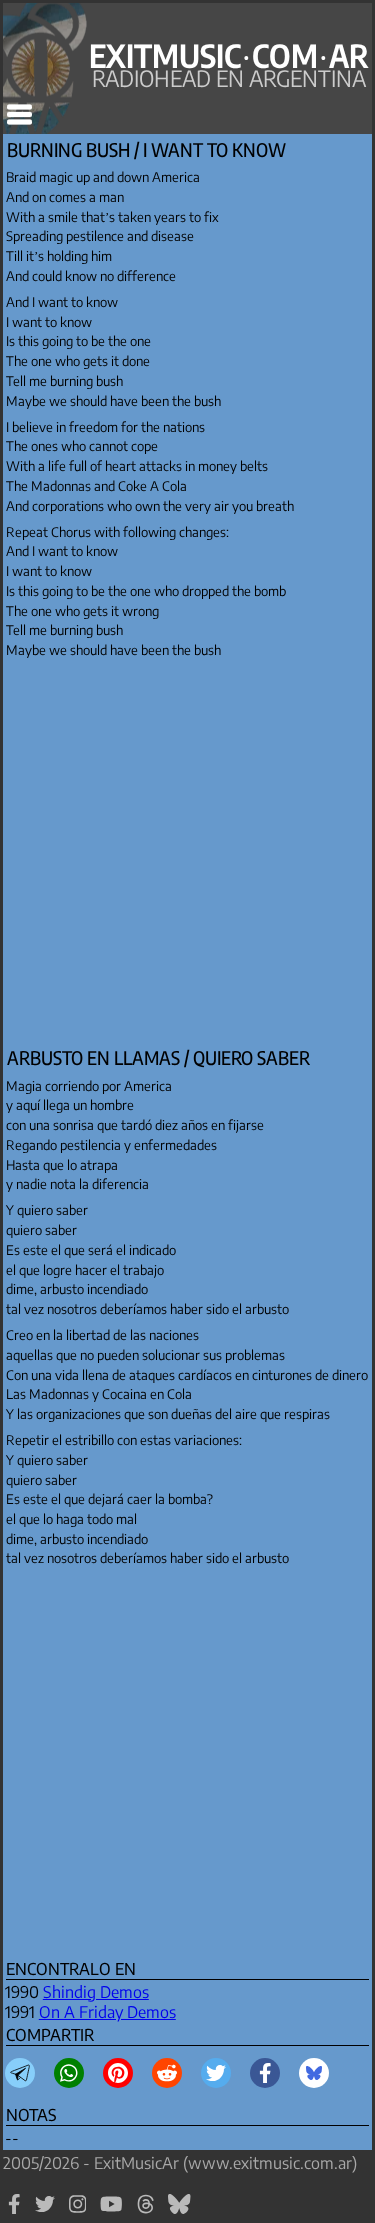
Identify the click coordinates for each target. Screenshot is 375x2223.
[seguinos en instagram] (78, 2213)
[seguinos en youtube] (111, 2213)
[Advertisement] (187, 853)
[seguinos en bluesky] (179, 2213)
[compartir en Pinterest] (118, 2073)
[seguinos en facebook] (14, 2213)
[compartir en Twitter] (216, 2073)
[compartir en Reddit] (167, 2073)
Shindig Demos (96, 1992)
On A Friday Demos (107, 2012)
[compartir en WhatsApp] (69, 2073)
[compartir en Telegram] (20, 2073)
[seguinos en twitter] (45, 2213)
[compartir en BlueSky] (314, 2073)
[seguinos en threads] (146, 2213)
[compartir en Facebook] (265, 2073)
